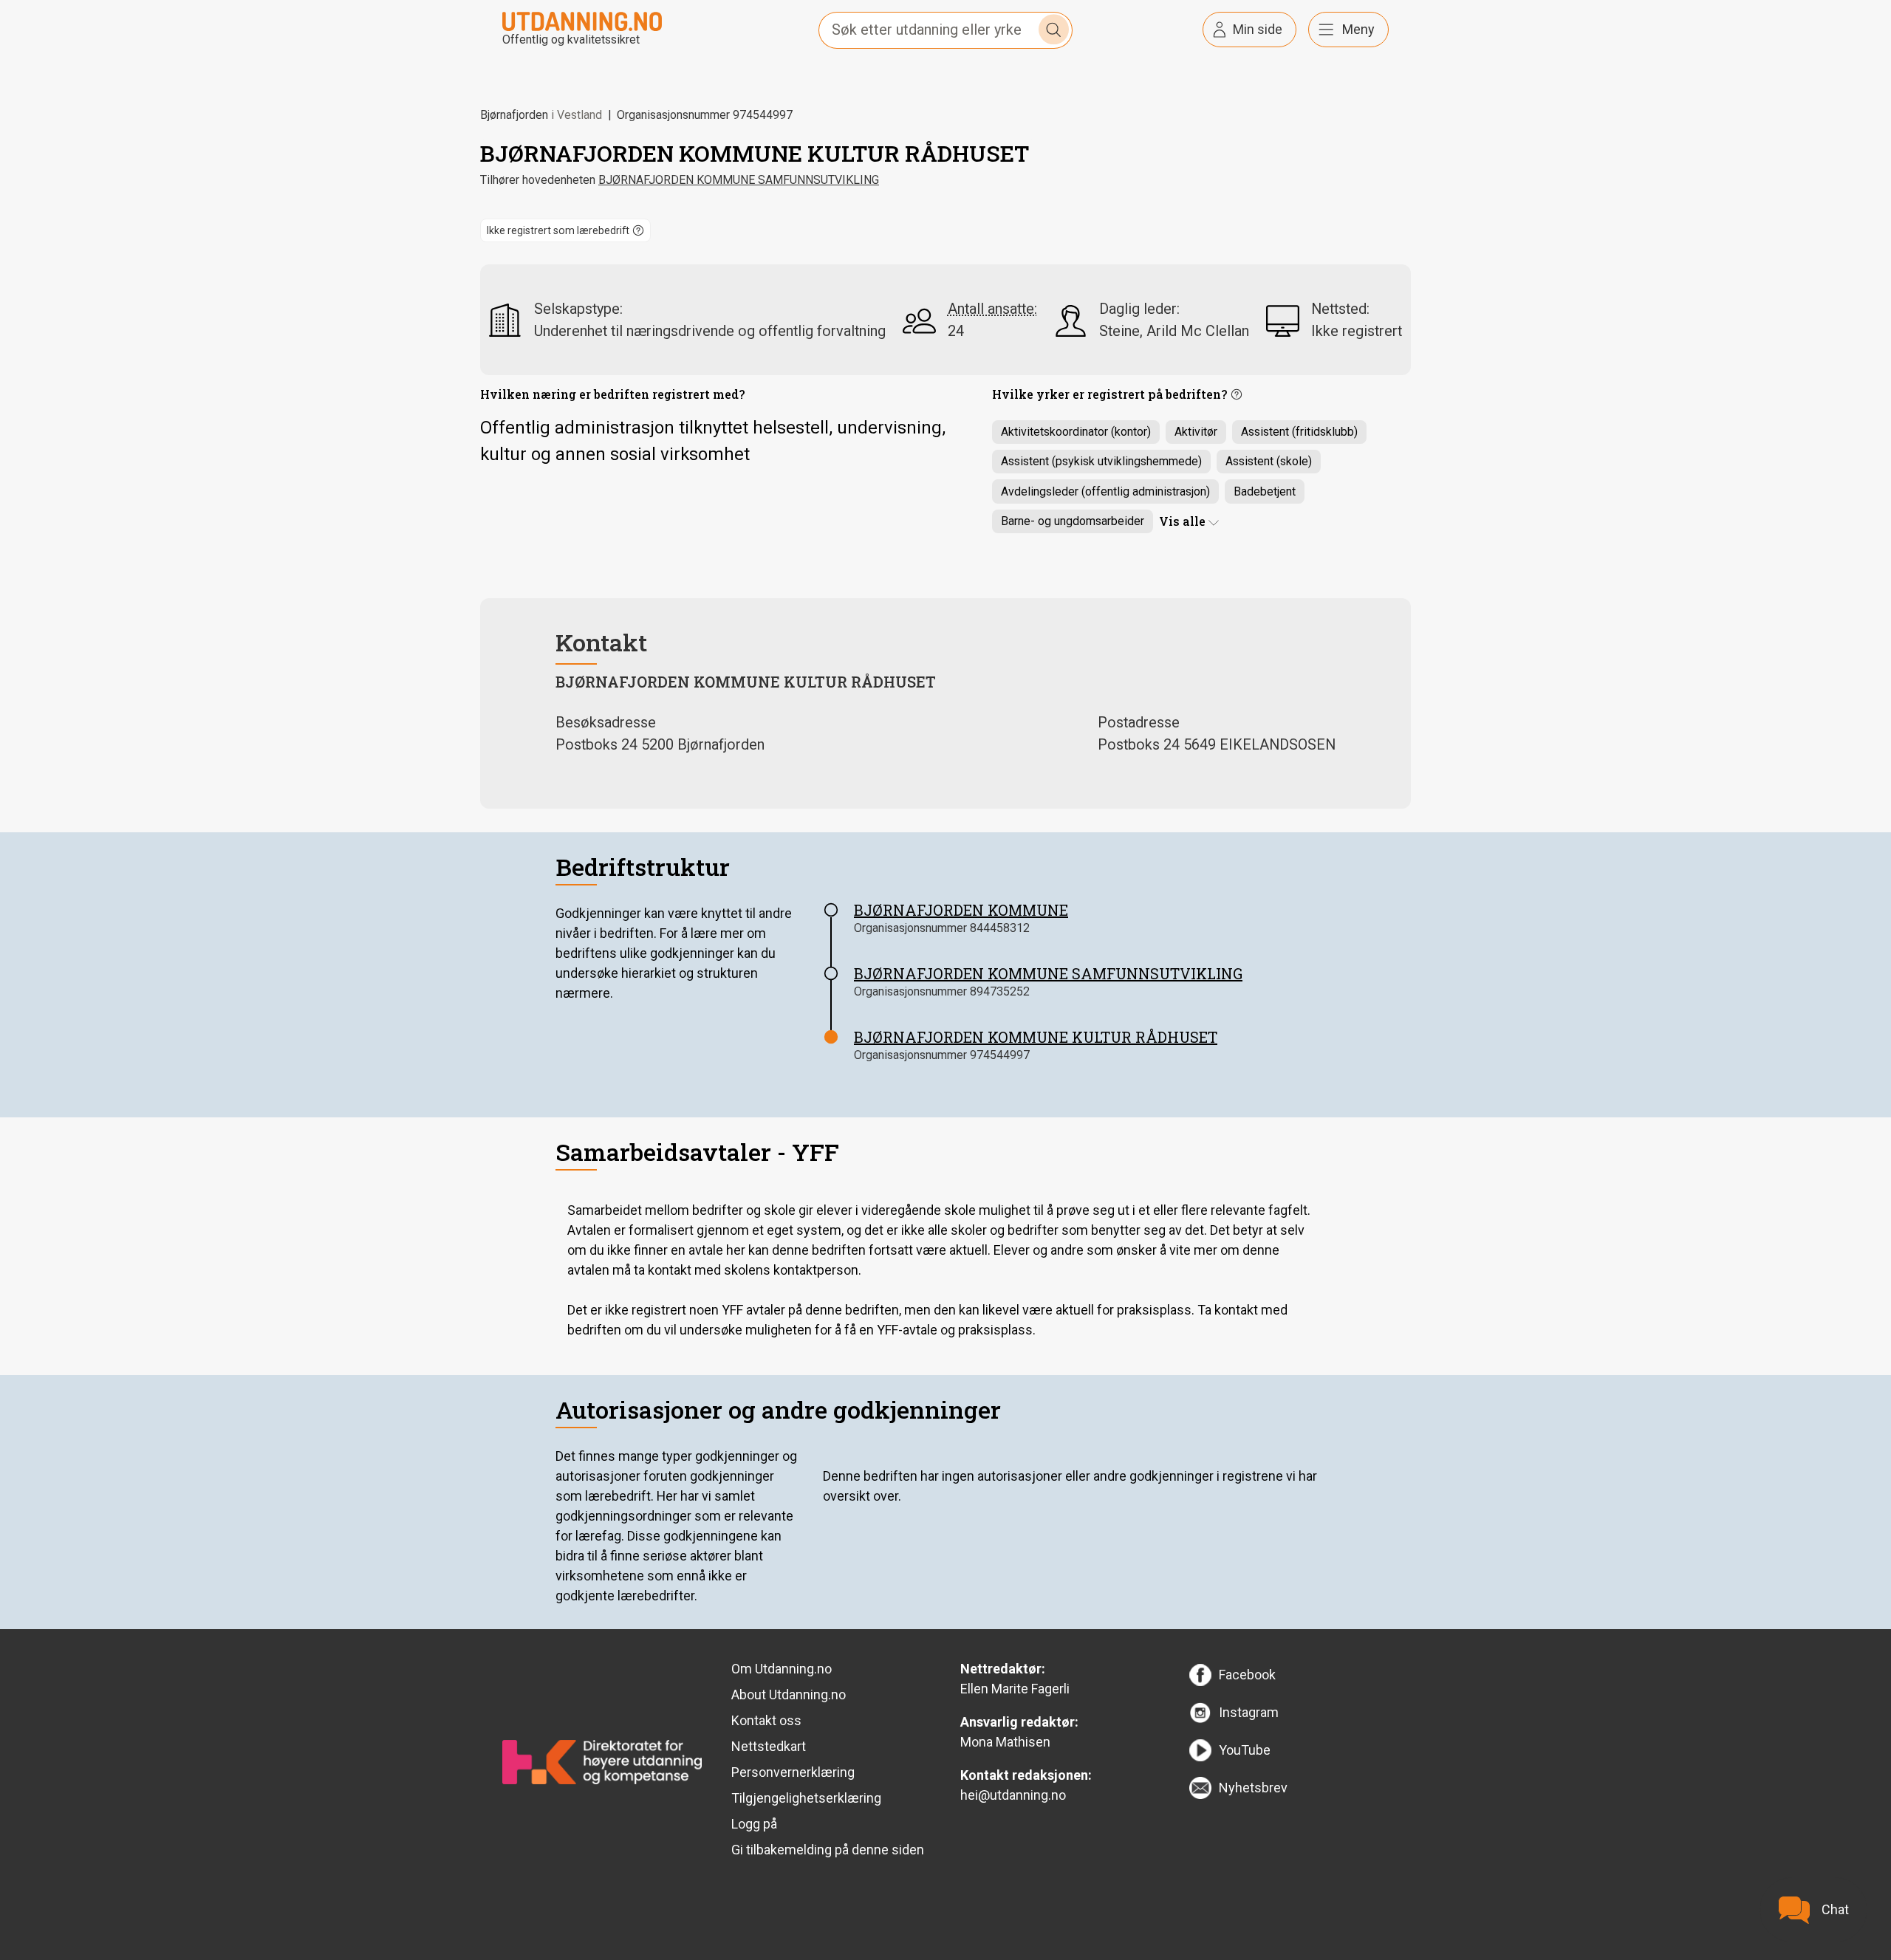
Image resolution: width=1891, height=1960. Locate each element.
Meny (1358, 29)
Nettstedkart (769, 1746)
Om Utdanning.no (782, 1669)
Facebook (1247, 1675)
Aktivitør (1196, 432)
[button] (565, 230)
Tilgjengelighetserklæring (806, 1798)
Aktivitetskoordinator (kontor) (1076, 432)
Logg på (754, 1824)
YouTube (1245, 1750)
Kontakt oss (766, 1720)
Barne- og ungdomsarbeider (1073, 521)
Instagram (1249, 1712)
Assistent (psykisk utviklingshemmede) (1101, 461)
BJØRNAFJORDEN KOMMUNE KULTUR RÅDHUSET (1036, 1037)
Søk (1054, 30)
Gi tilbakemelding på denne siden (828, 1850)
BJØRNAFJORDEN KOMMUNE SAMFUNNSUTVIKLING (739, 180)
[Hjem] (582, 20)
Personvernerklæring (793, 1772)
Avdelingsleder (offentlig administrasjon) (1105, 491)
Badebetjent (1265, 491)
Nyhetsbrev (1253, 1788)
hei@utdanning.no (1013, 1795)
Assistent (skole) (1269, 461)
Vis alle (1182, 521)
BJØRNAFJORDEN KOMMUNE (961, 910)
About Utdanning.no (789, 1695)
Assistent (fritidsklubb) (1299, 432)
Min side (1258, 29)
